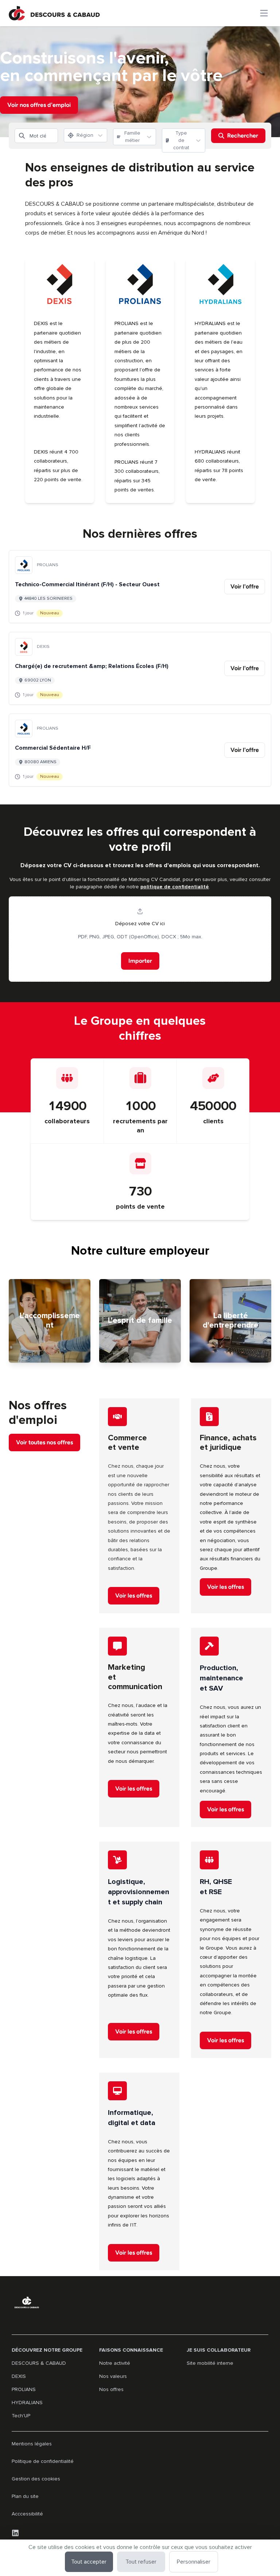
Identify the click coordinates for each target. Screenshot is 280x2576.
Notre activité (115, 2363)
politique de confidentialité (175, 887)
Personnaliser (194, 2562)
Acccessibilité (27, 2514)
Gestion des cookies (36, 2479)
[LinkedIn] (15, 2533)
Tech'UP (21, 2416)
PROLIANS (24, 2389)
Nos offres (111, 2389)
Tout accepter (89, 2562)
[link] (245, 587)
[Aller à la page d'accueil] (54, 13)
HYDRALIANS (27, 2403)
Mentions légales (32, 2444)
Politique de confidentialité (43, 2461)
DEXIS (19, 2376)
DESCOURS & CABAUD (39, 2363)
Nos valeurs (113, 2376)
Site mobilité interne (210, 2363)
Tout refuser (141, 2562)
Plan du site (25, 2496)
